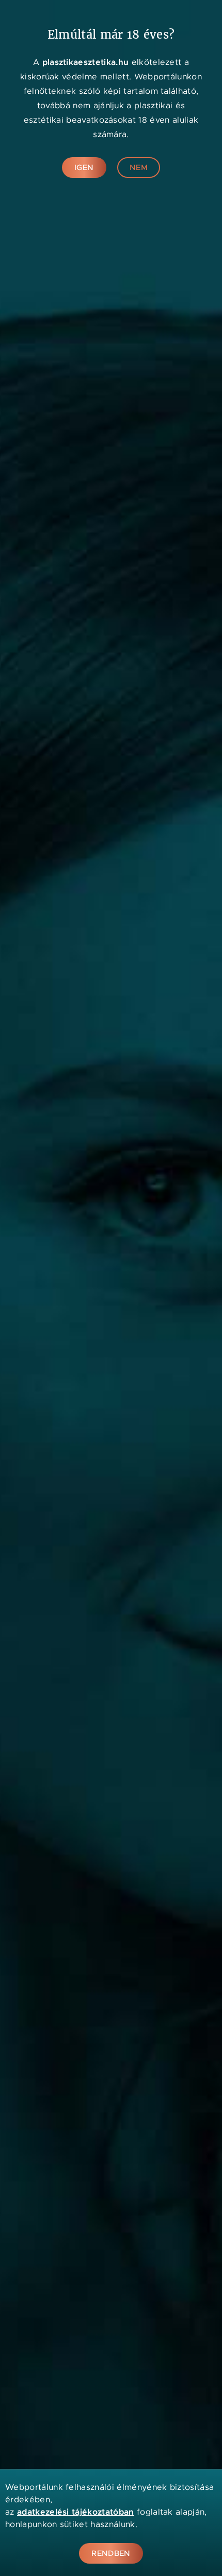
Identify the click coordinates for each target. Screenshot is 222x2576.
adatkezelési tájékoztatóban (76, 2512)
